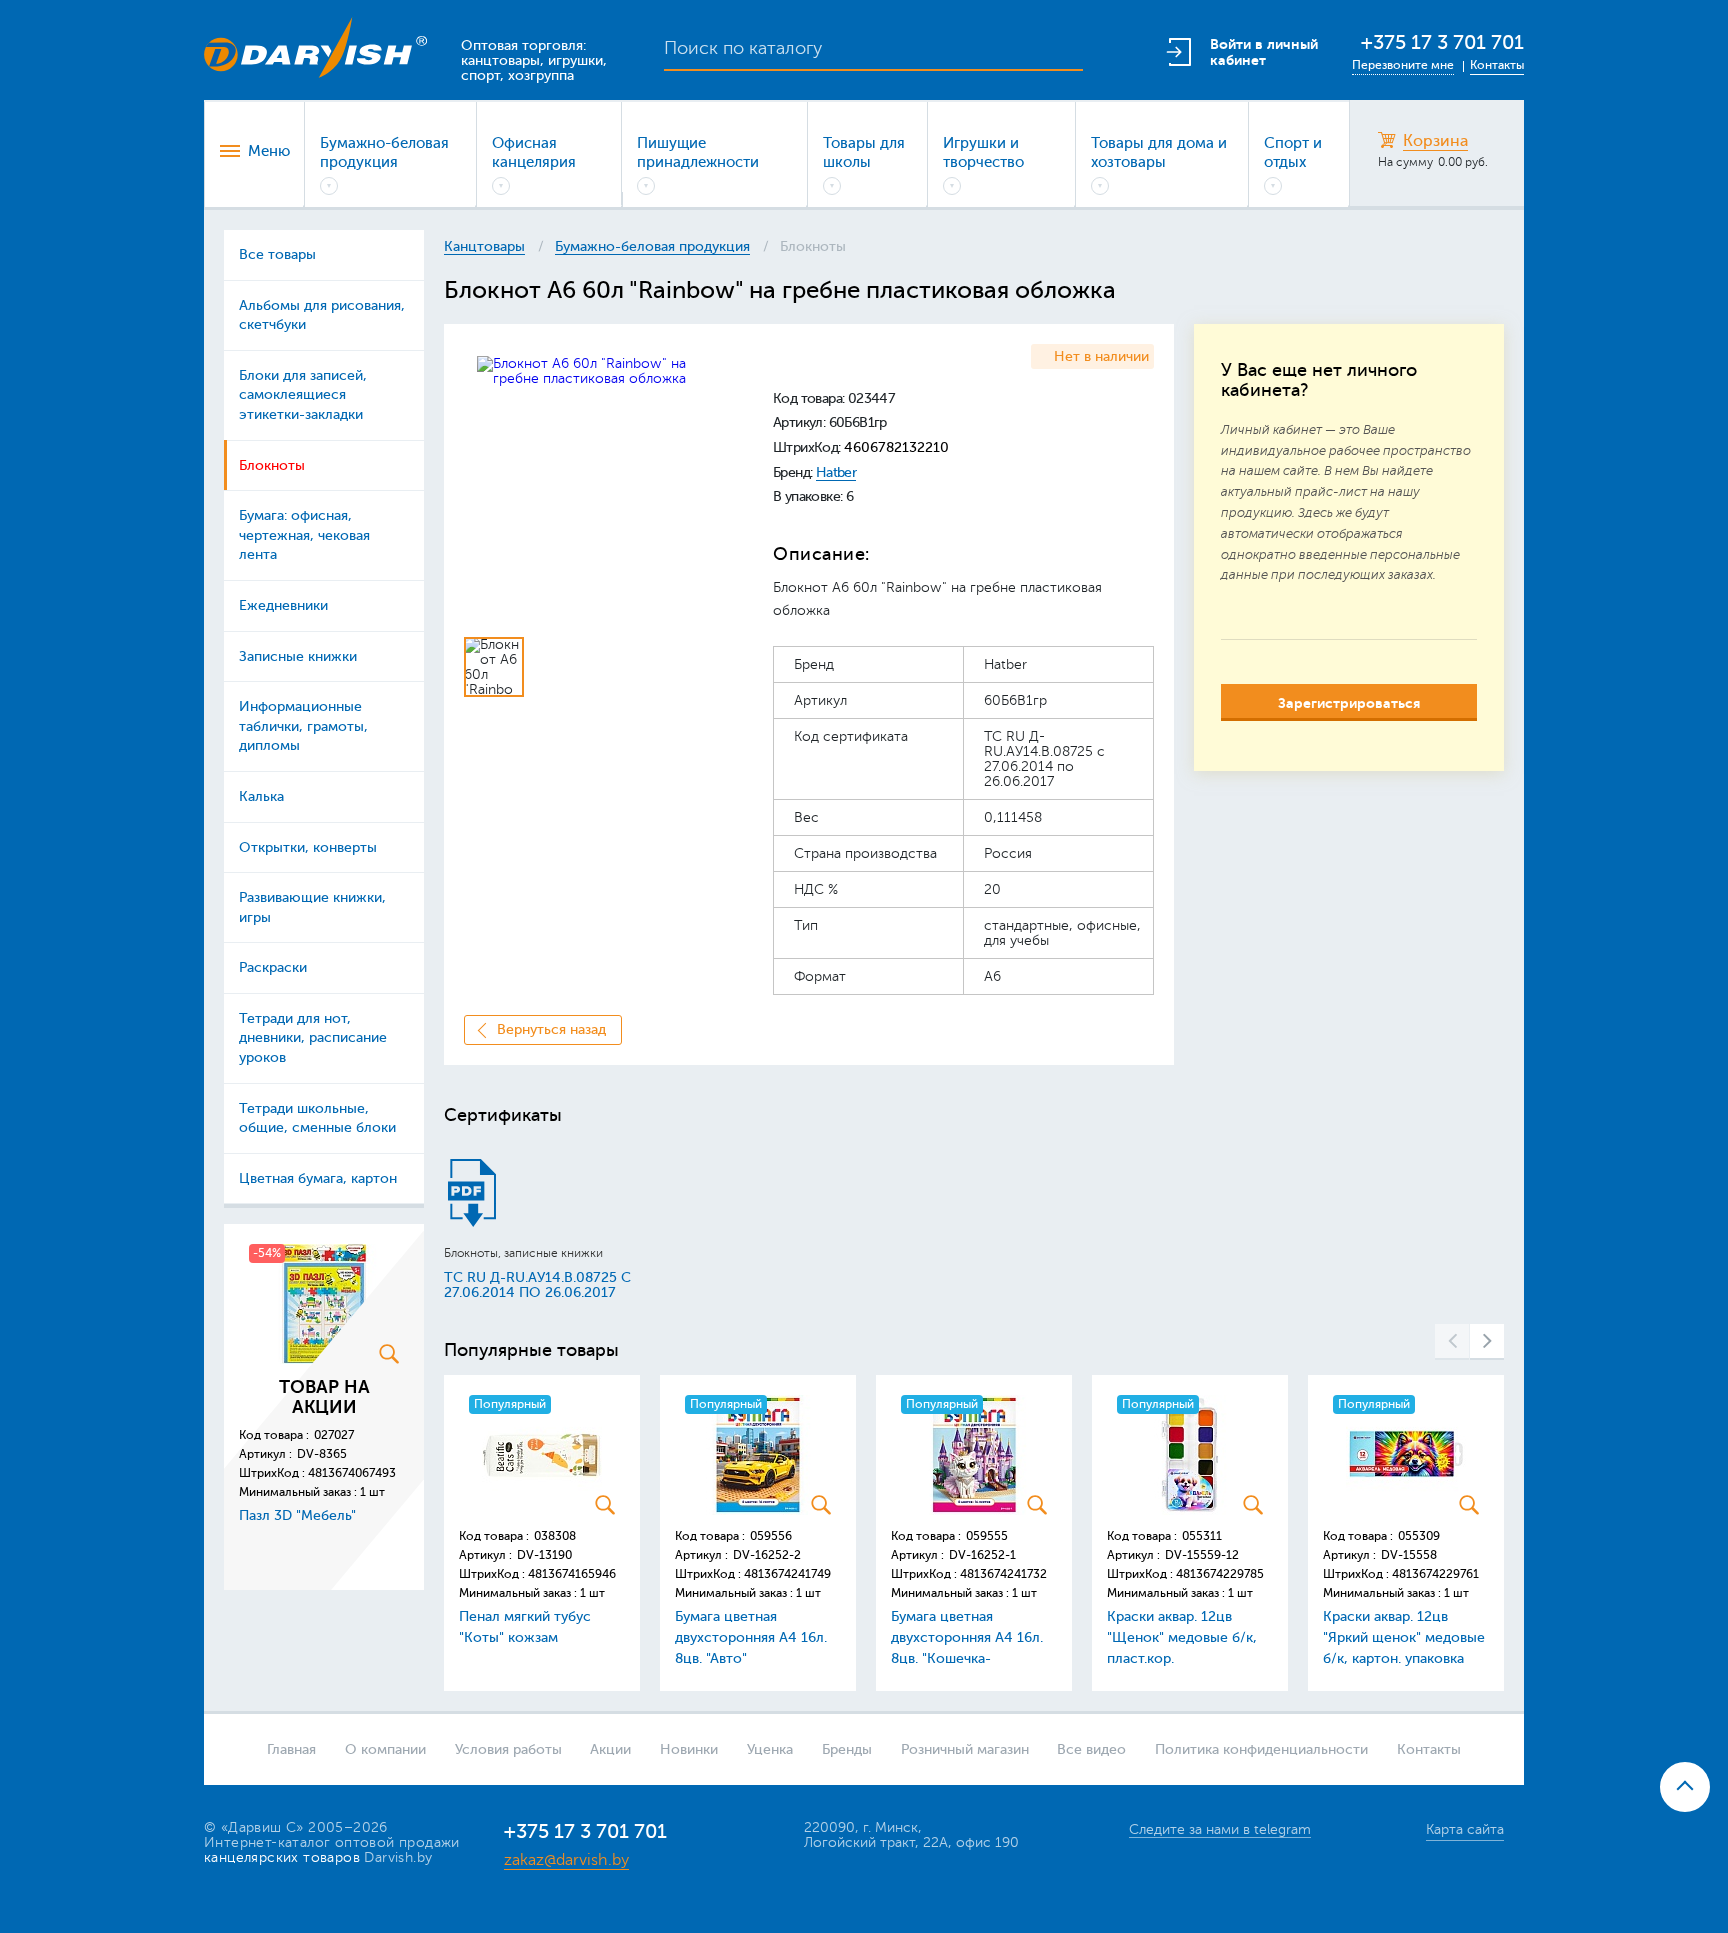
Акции (610, 1749)
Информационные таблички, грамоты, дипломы (303, 726)
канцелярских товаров (282, 1857)
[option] (601, 481)
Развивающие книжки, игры (312, 907)
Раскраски (273, 967)
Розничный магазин (965, 1749)
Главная (291, 1749)
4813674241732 (1003, 1574)
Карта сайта (1465, 1829)
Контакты (1497, 65)
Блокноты (272, 465)
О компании (385, 1749)
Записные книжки (298, 656)
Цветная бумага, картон (318, 1178)
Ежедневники (283, 605)
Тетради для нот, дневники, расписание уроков (313, 1038)
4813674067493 (352, 1473)
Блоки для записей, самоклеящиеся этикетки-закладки (303, 395)
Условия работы (508, 1749)
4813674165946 (572, 1574)
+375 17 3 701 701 (1442, 42)
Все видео (1091, 1749)
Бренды (847, 1749)
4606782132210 (896, 447)
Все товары (277, 254)
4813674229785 (1220, 1574)
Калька (261, 796)
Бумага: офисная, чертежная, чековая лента (304, 535)
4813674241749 (787, 1574)
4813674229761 (1435, 1574)
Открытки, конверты (308, 847)
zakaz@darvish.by (566, 1860)
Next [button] (1487, 1342)
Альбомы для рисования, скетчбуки (322, 315)
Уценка (770, 1749)
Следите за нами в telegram (1220, 1829)
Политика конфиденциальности (1261, 1749)
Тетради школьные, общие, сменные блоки (317, 1118)
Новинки (689, 1749)
